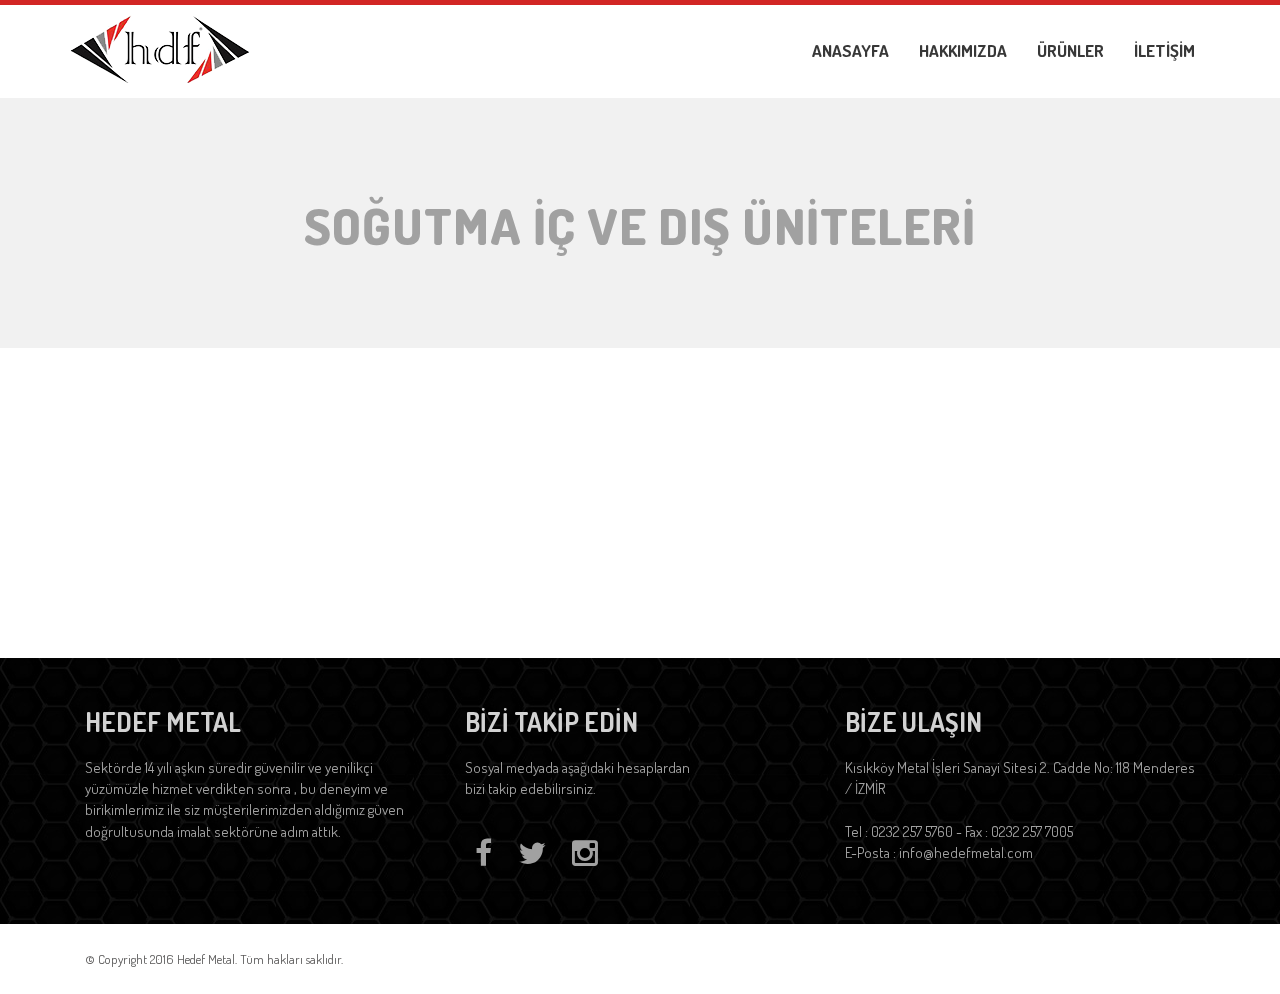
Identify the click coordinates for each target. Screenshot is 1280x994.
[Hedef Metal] (160, 47)
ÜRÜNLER (1070, 50)
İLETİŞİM (1164, 50)
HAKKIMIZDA (963, 50)
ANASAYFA (850, 50)
